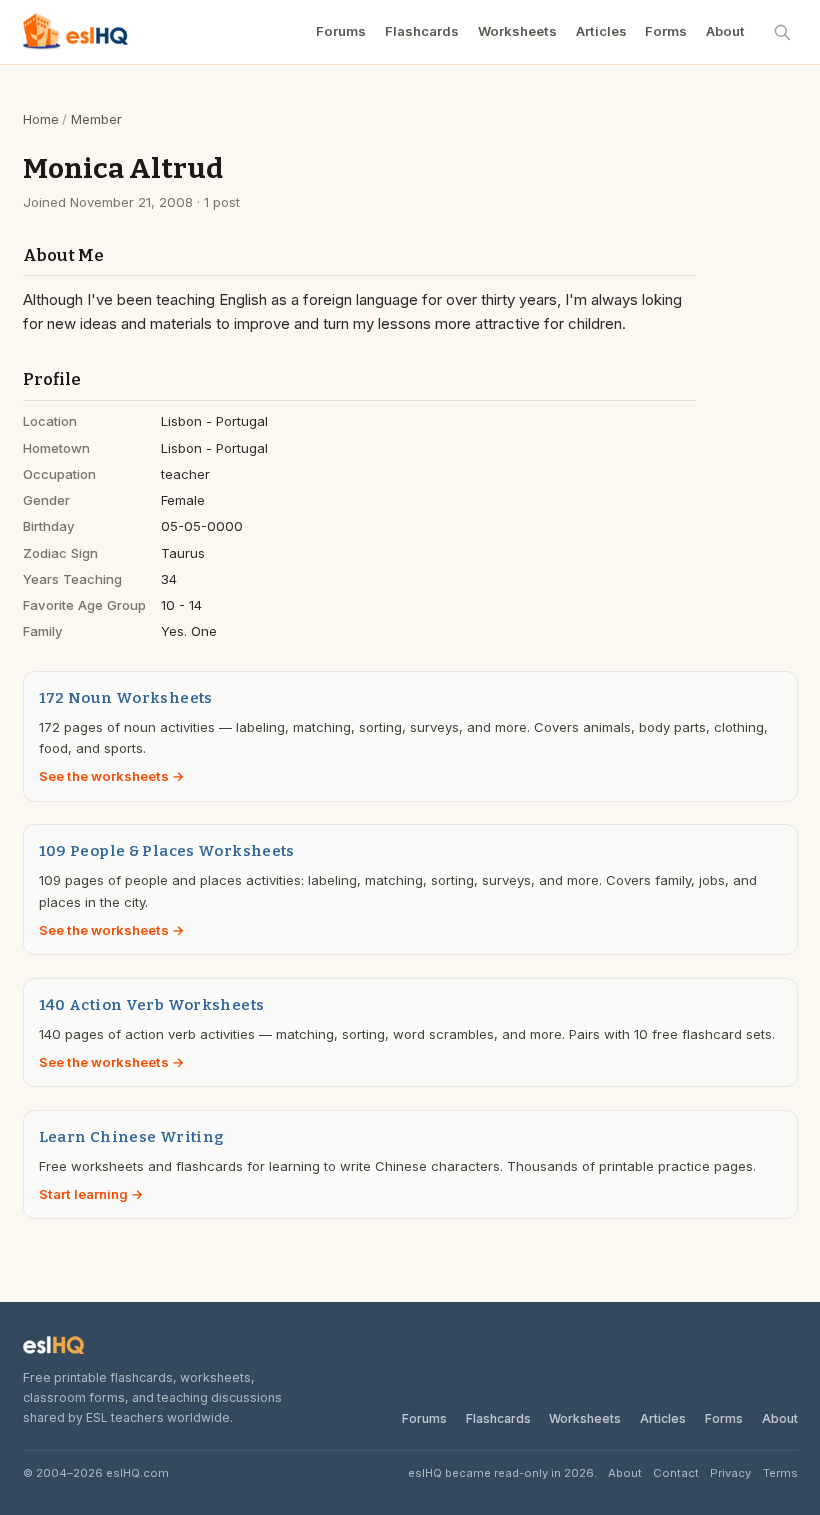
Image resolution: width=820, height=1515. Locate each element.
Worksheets (517, 31)
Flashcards (422, 31)
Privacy (730, 1473)
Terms (780, 1473)
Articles (601, 31)
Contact (676, 1473)
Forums (341, 31)
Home (41, 119)
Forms (666, 31)
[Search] (783, 32)
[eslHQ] (54, 1345)
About (725, 31)
